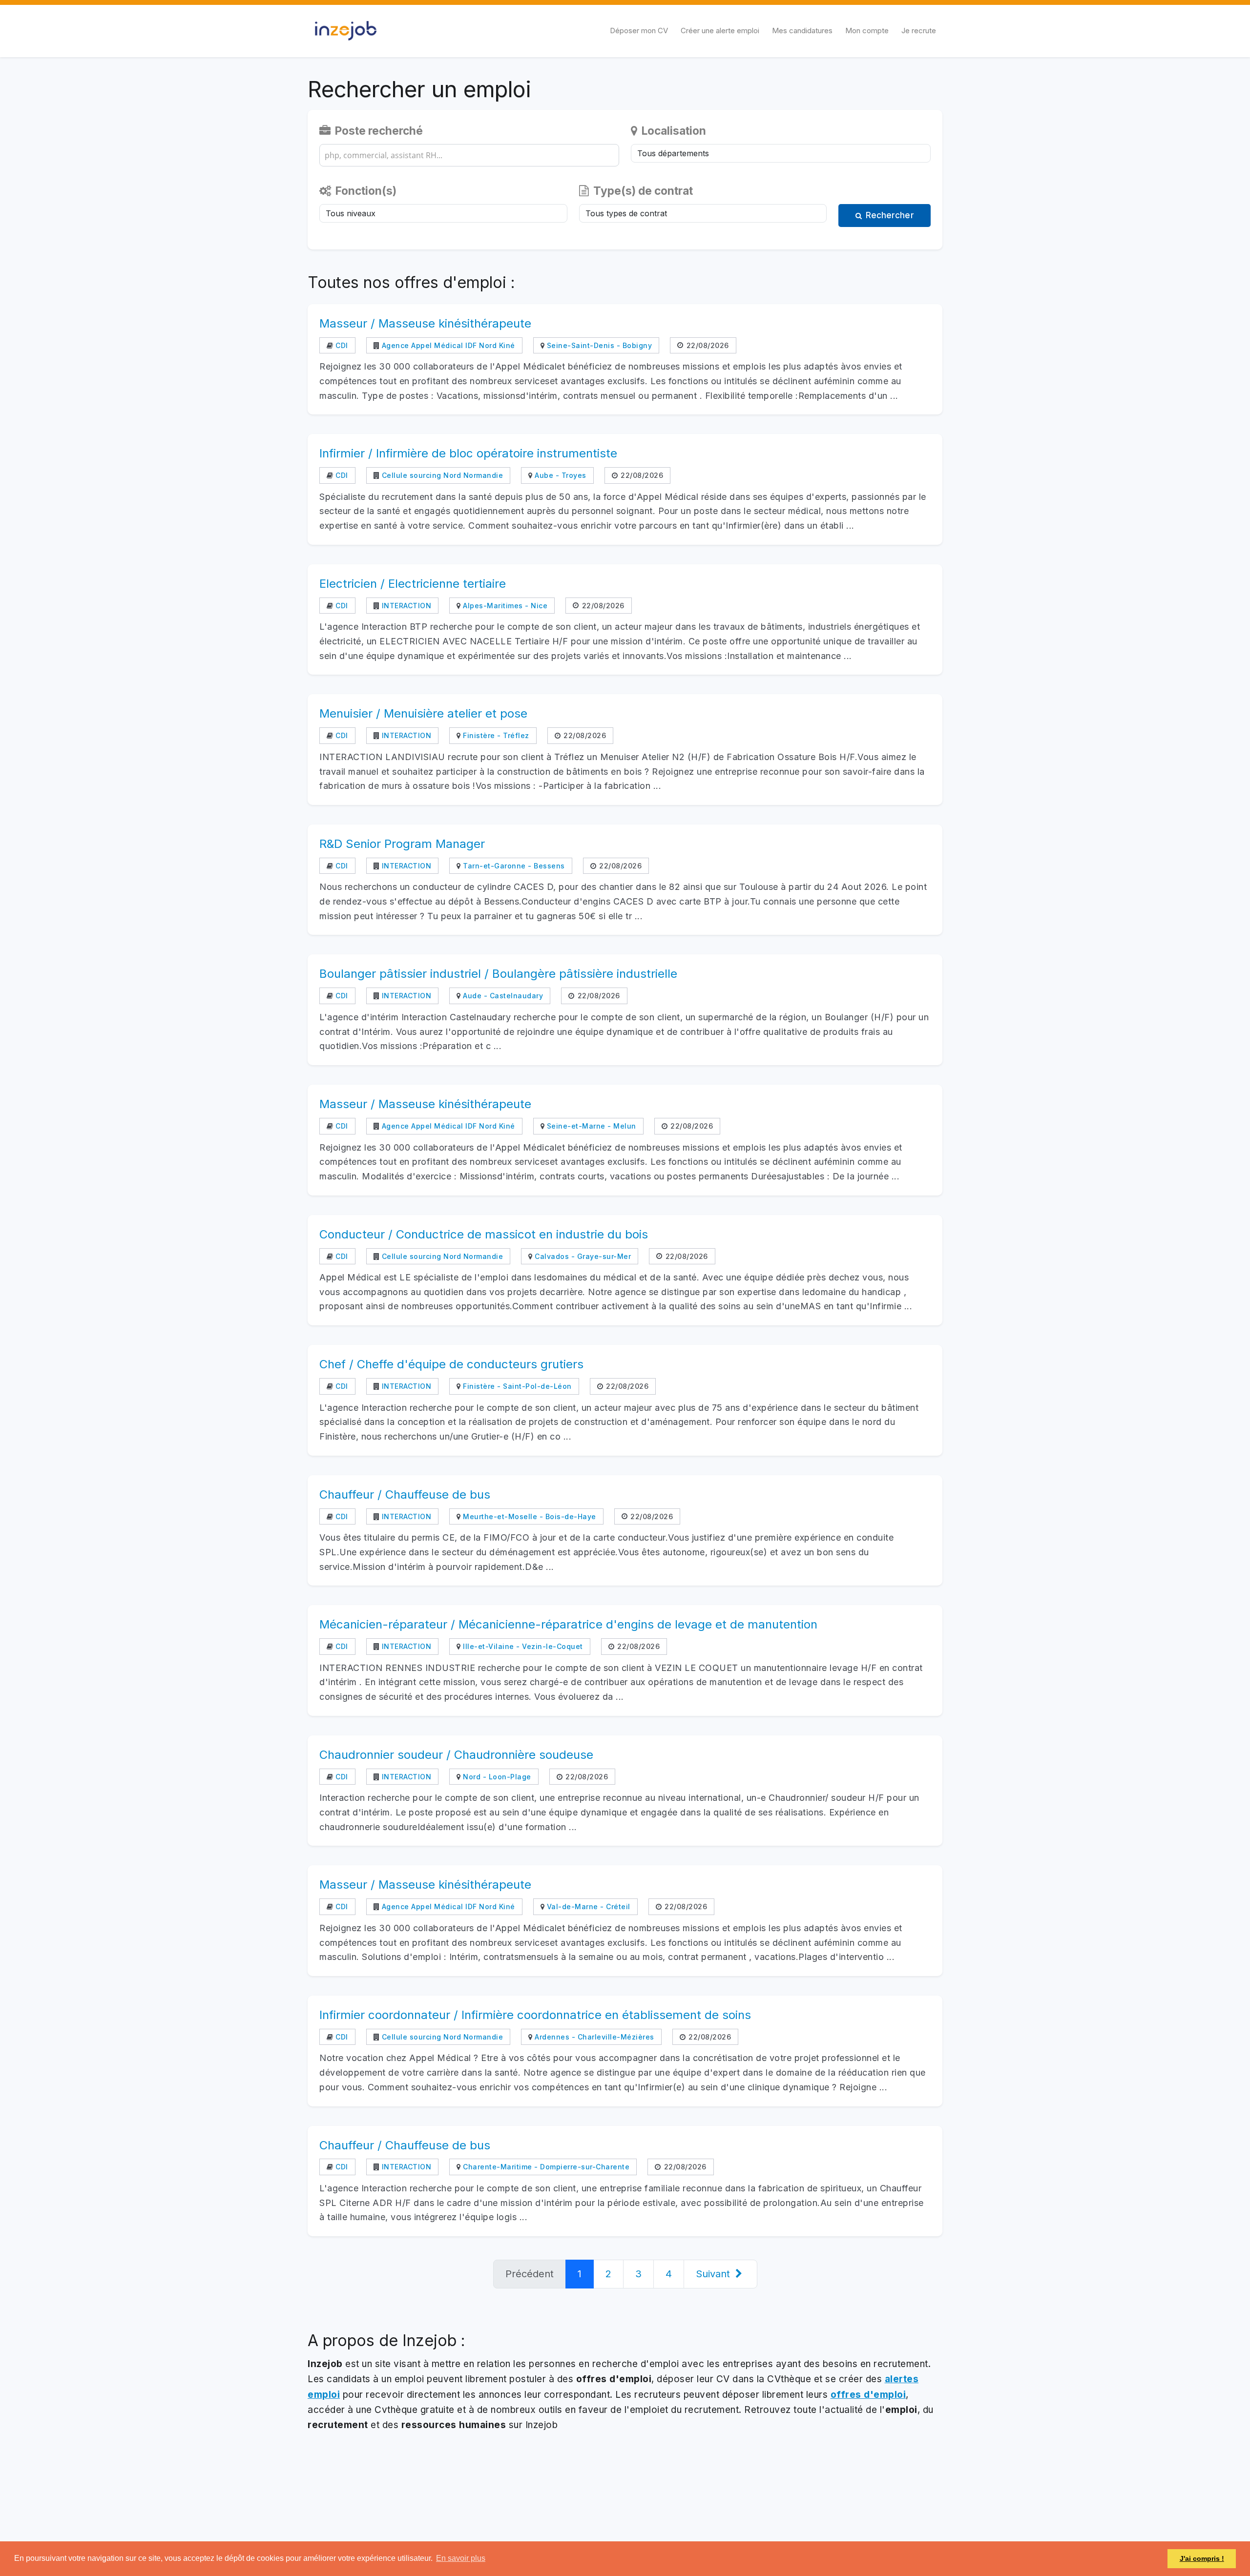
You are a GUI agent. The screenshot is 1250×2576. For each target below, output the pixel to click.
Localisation (673, 131)
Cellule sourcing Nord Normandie (441, 475)
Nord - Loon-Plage (496, 1777)
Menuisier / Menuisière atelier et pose (423, 713)
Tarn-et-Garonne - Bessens (513, 866)
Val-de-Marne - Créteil (587, 1906)
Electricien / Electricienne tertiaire (413, 584)
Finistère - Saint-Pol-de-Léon (516, 1386)
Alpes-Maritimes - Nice (504, 606)
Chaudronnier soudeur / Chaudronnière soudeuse (456, 1755)
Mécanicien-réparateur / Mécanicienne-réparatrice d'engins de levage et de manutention (568, 1624)
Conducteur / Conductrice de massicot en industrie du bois (484, 1234)
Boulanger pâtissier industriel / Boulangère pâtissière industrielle (498, 974)
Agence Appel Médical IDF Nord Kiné (447, 345)
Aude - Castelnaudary (502, 996)
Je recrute (919, 31)
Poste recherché (378, 131)
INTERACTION (405, 606)
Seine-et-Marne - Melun (590, 1126)
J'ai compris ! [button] (1202, 2558)
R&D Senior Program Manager (402, 844)
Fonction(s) (365, 191)
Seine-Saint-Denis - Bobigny (598, 345)
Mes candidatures (802, 31)
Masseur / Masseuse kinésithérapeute (425, 323)
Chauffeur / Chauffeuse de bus (405, 1494)
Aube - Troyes (560, 475)
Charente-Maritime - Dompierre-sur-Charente (545, 2167)
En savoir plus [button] (461, 2558)
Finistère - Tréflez (495, 735)
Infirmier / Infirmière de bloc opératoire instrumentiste (468, 453)
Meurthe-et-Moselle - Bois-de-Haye (529, 1516)
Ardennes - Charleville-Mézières (594, 2037)
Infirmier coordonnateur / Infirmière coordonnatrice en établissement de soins (535, 2015)
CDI (341, 345)
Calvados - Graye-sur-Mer (582, 1256)
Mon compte (867, 31)
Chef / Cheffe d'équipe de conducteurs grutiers (451, 1364)
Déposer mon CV (639, 31)
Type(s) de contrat (642, 191)
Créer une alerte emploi (720, 31)
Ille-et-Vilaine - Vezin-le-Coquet (522, 1646)
